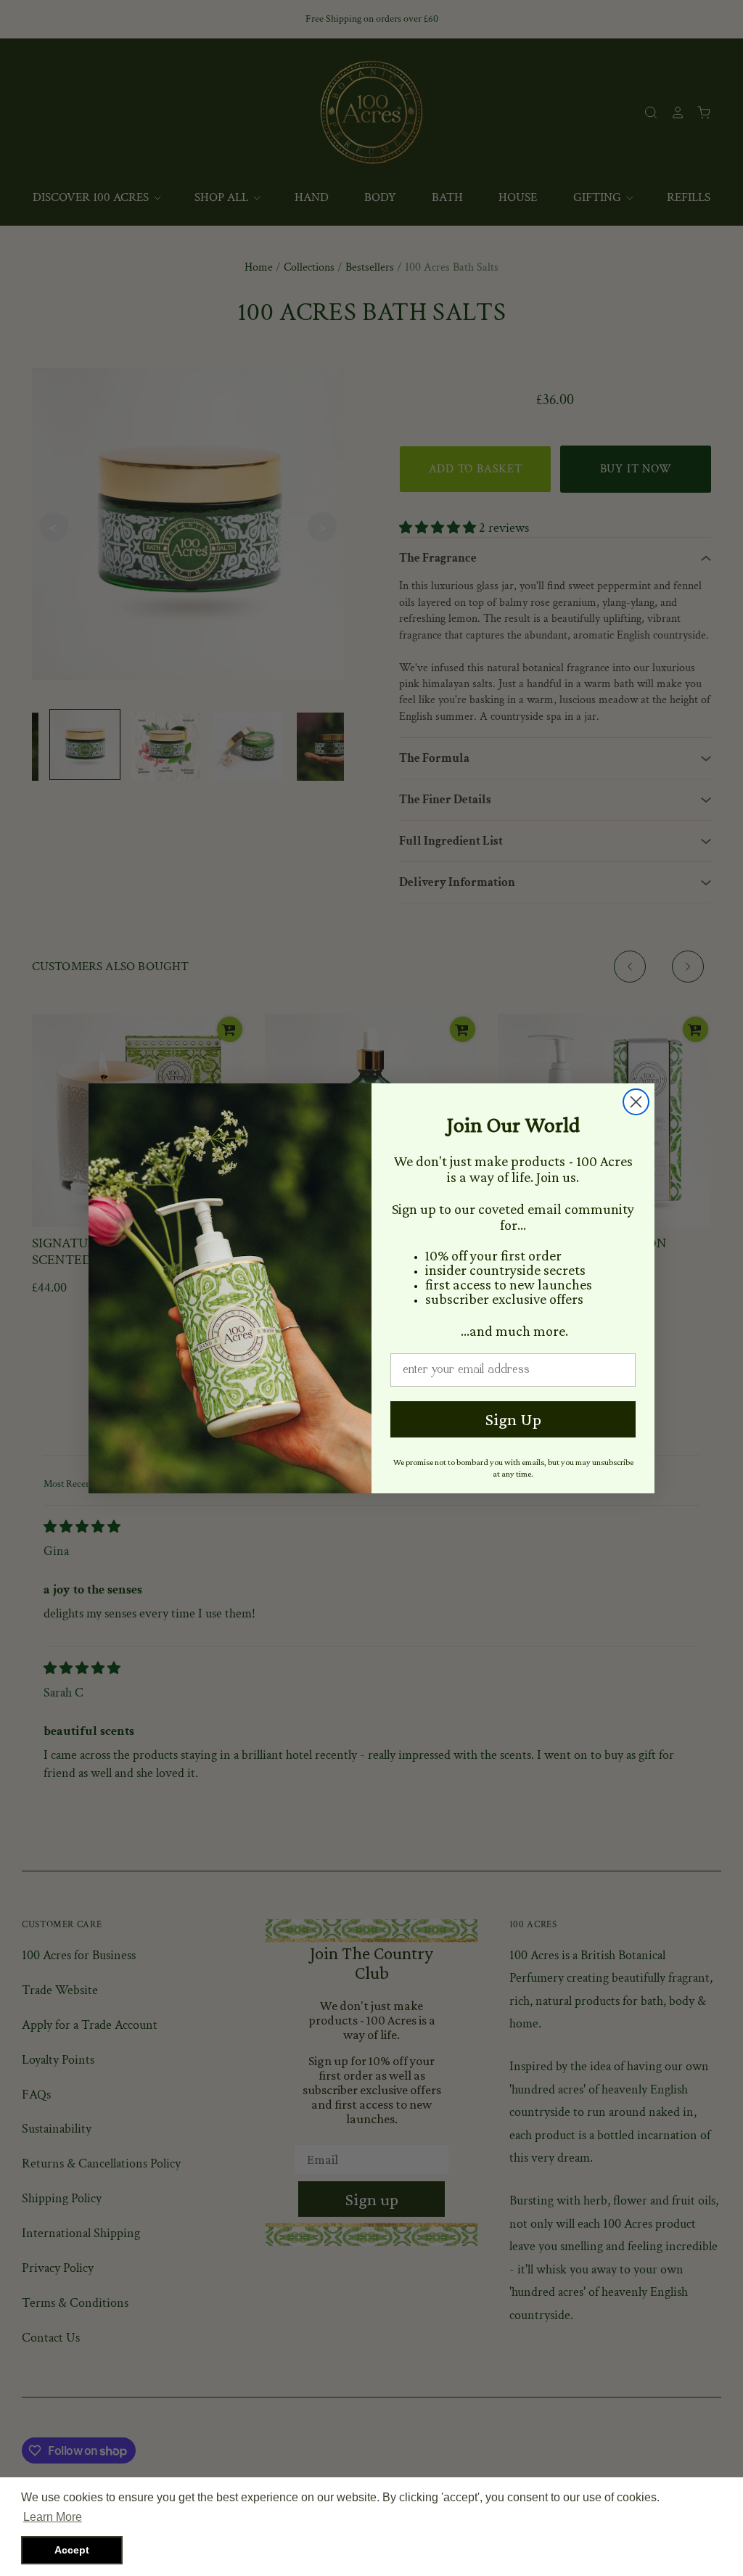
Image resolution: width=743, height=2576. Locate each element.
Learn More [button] (53, 2517)
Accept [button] (72, 2550)
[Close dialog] (636, 1102)
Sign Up (513, 1419)
